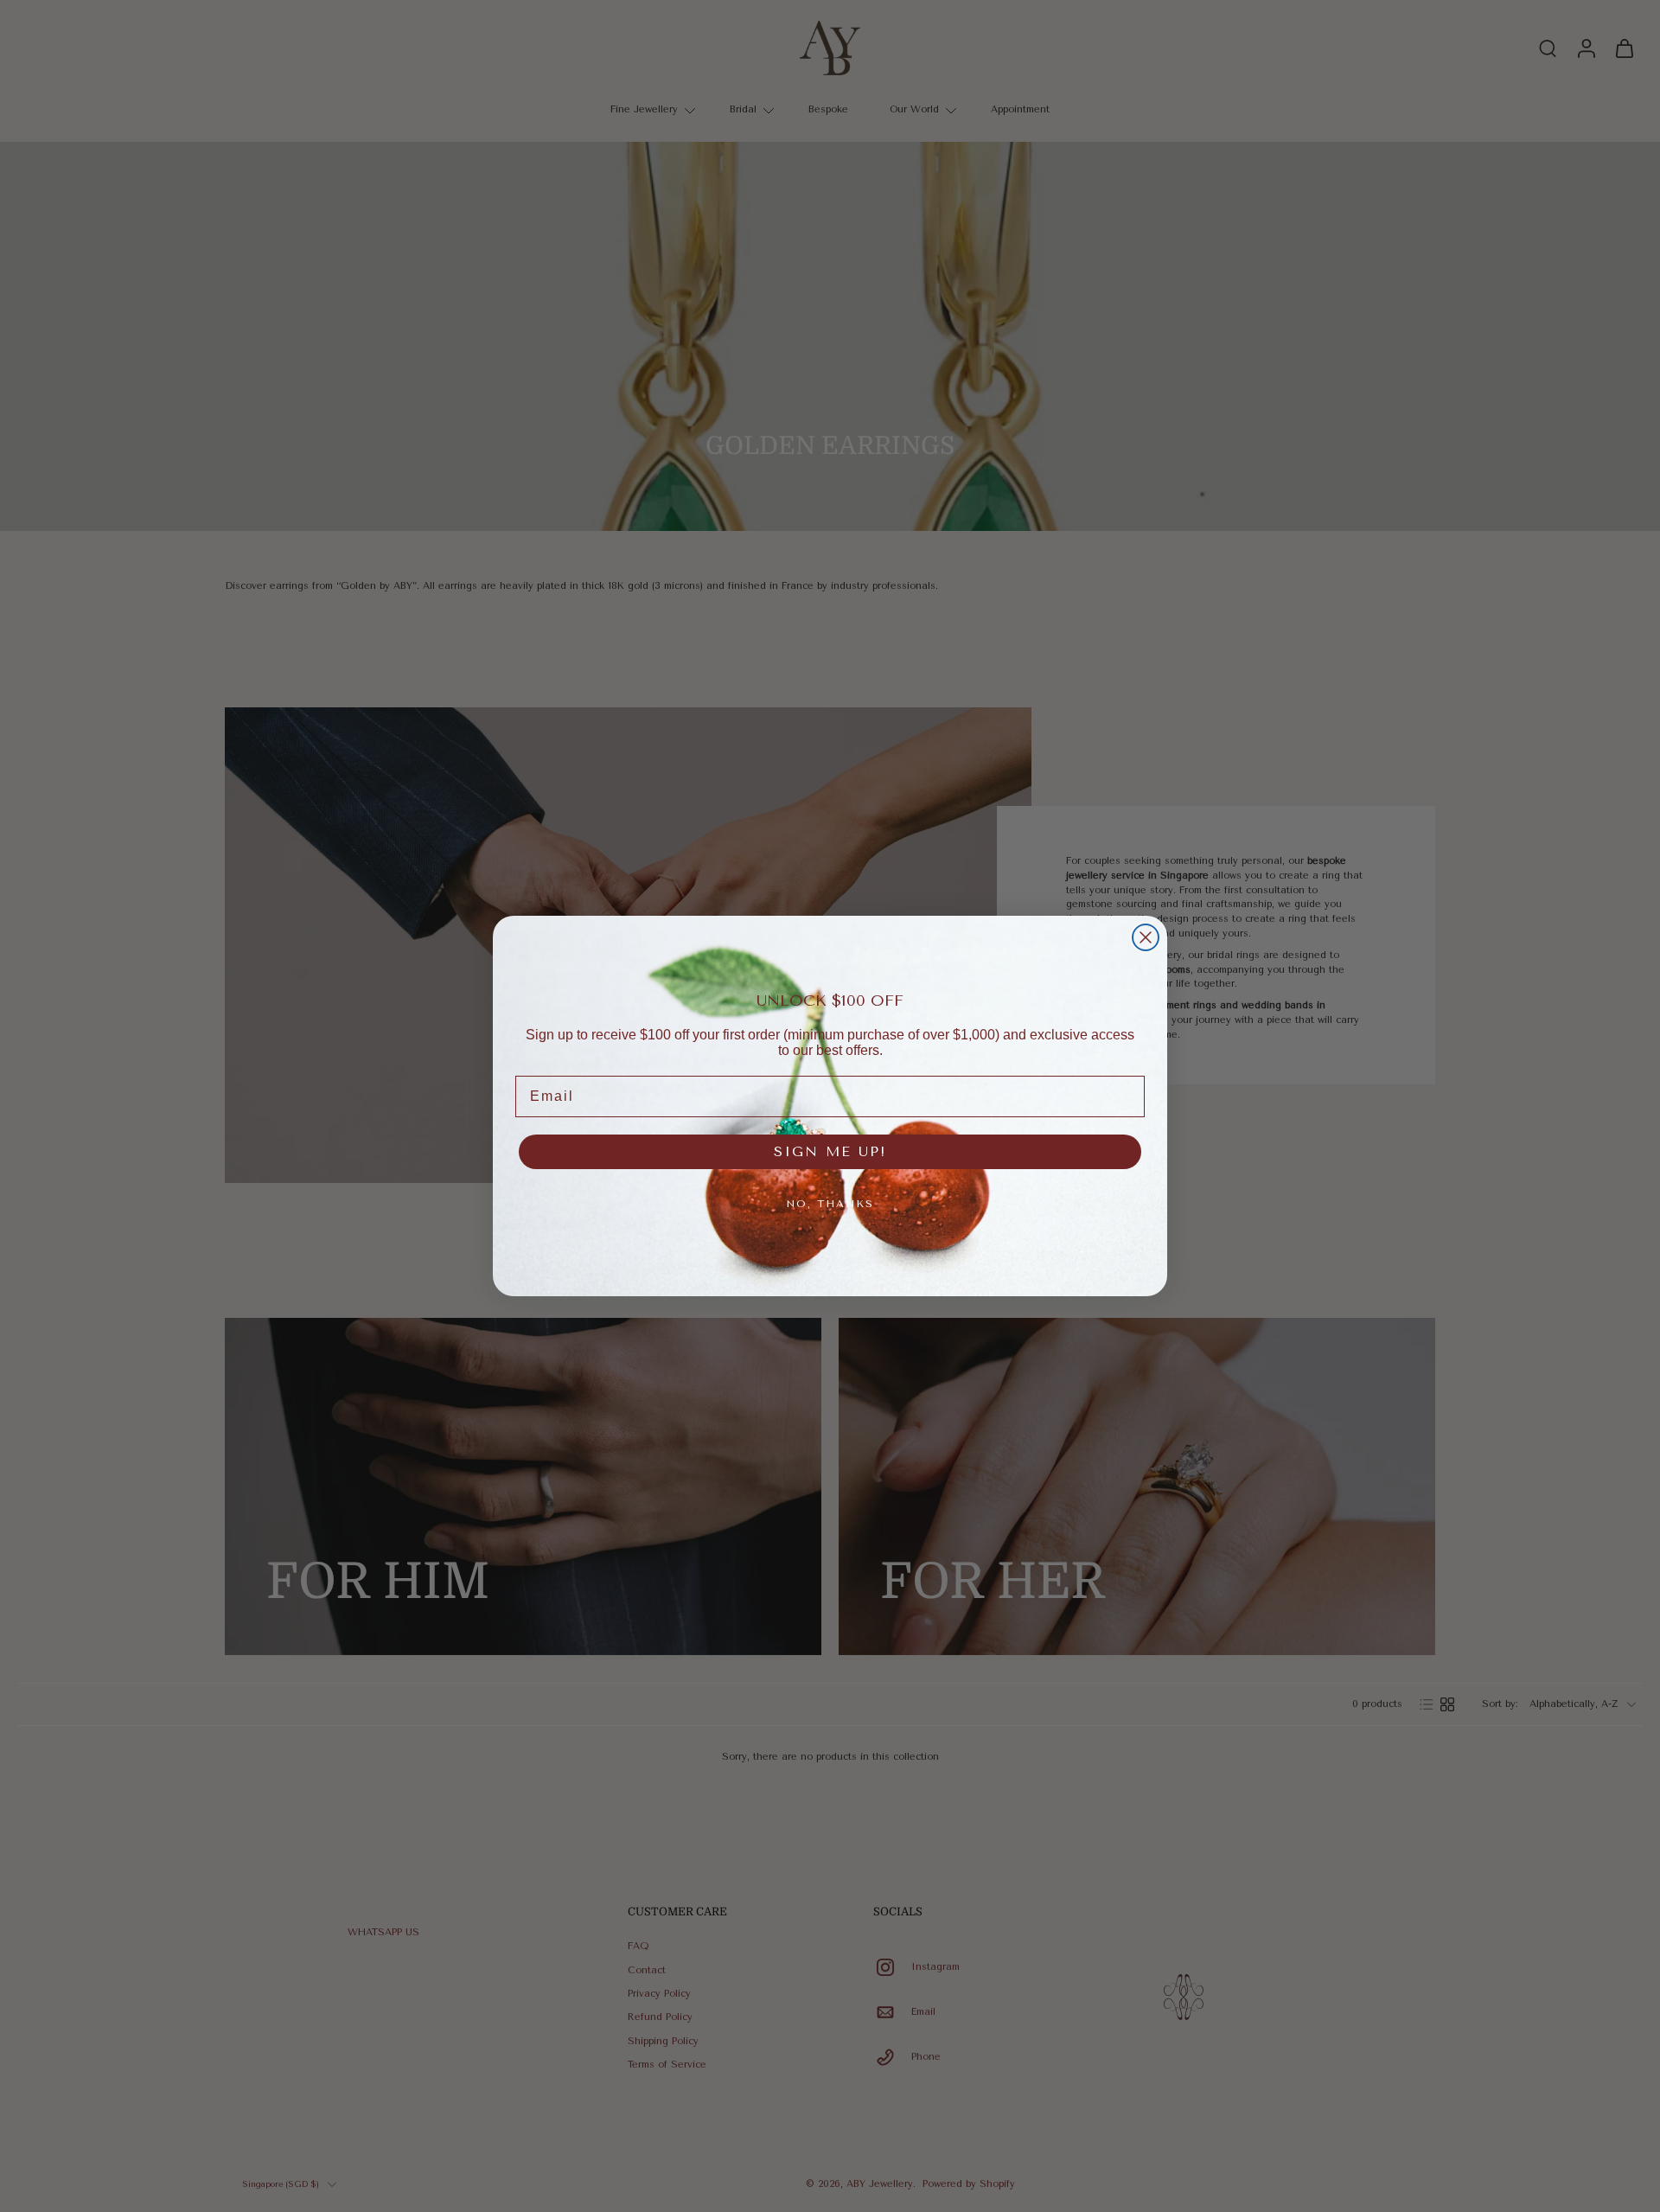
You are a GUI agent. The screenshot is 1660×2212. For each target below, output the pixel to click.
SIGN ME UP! (830, 1151)
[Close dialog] (1146, 937)
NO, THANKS (830, 1204)
